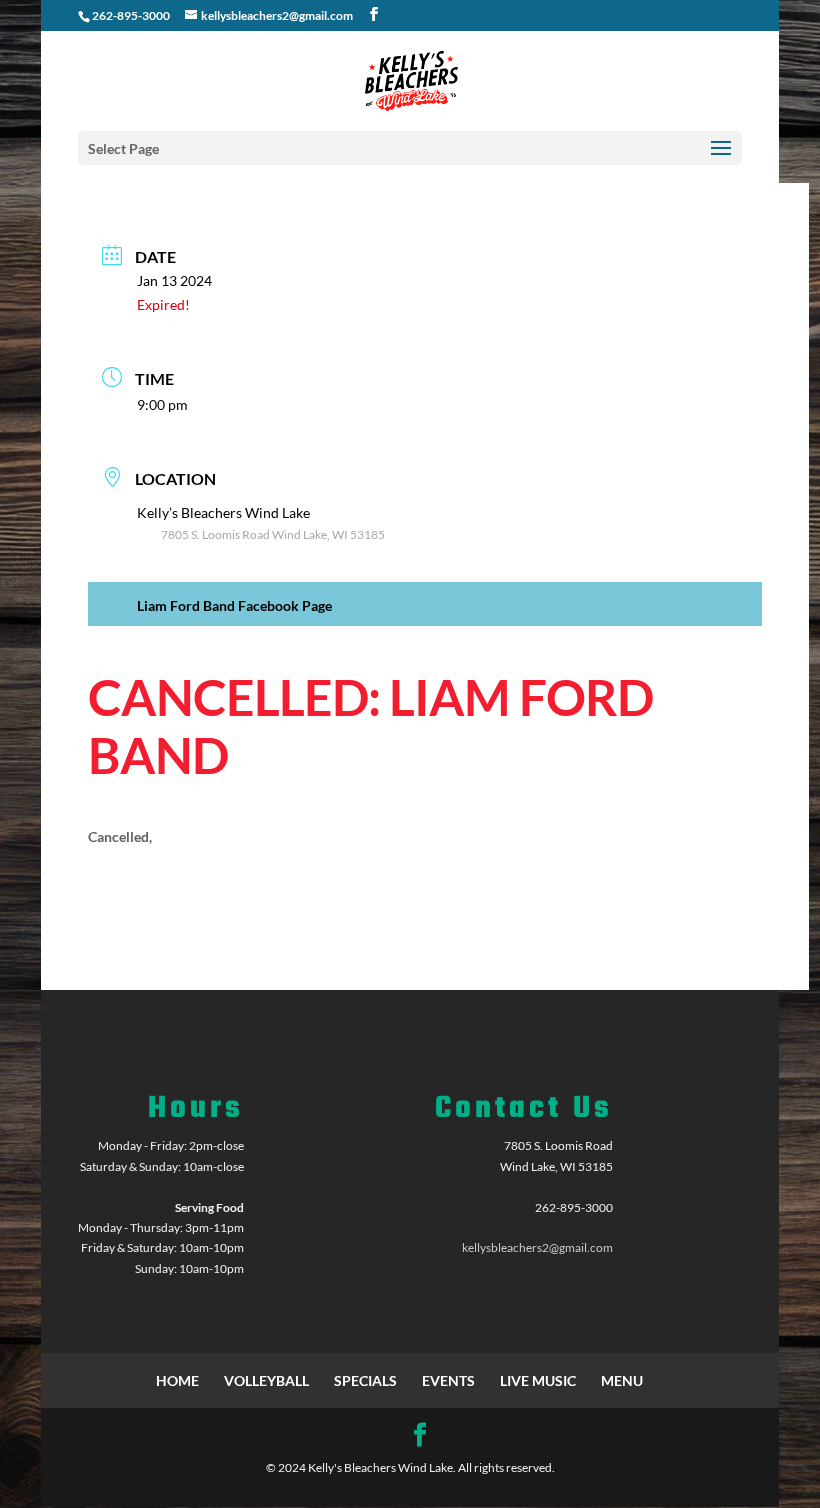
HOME (177, 1380)
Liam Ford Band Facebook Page (234, 605)
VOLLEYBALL (266, 1380)
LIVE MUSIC (538, 1380)
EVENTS (448, 1380)
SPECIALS (365, 1380)
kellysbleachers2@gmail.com (537, 1247)
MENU (622, 1380)
